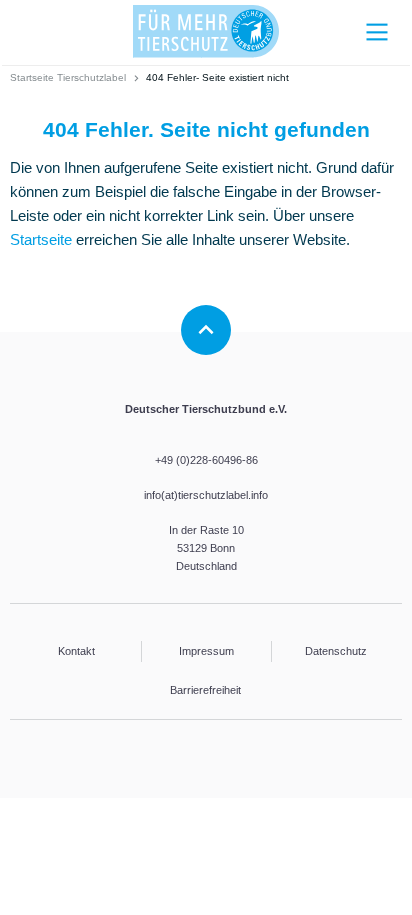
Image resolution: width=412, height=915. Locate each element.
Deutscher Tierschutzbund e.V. (206, 409)
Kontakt (76, 651)
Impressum (206, 651)
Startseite (41, 239)
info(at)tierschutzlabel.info (206, 495)
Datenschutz (336, 651)
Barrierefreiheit (205, 690)
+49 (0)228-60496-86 (206, 460)
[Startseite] (206, 31)
